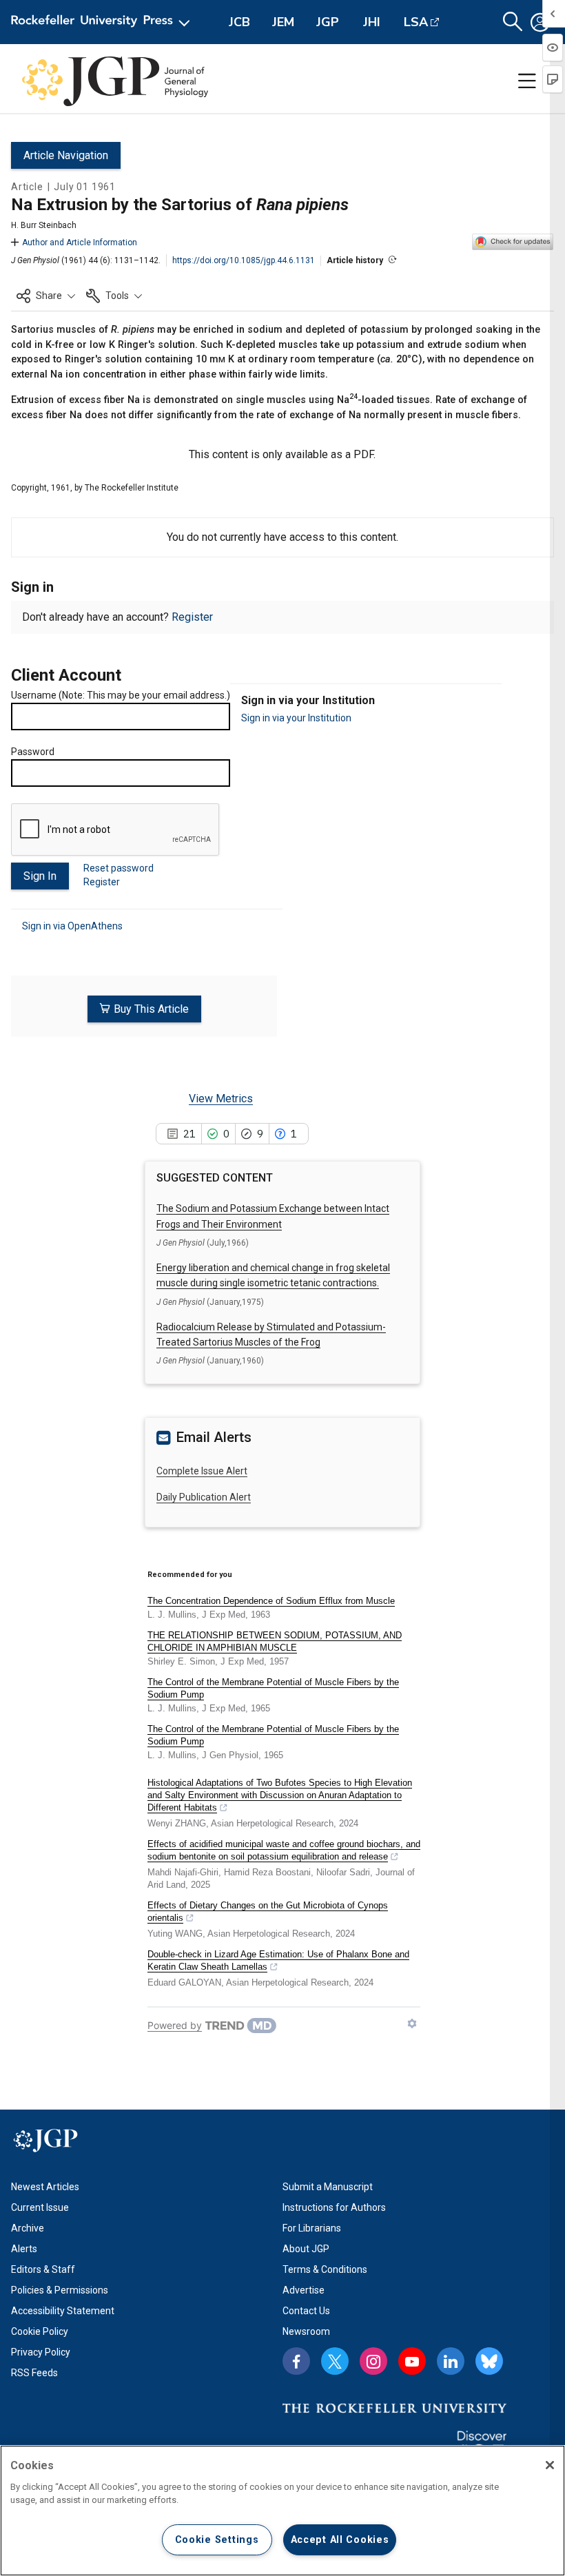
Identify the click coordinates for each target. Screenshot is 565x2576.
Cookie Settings (217, 2540)
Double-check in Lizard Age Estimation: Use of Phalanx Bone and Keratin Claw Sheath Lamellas (278, 1960)
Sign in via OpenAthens (72, 926)
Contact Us (306, 2311)
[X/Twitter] (335, 2361)
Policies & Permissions (60, 2290)
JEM (283, 22)
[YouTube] (412, 2361)
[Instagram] (373, 2361)
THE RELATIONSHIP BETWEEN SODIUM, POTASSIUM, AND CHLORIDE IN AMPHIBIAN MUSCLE (275, 1641)
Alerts (24, 2249)
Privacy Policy (41, 2352)
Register (192, 617)
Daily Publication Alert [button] (204, 1497)
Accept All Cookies (340, 2540)
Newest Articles (45, 2187)
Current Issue (40, 2207)
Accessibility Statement (63, 2311)
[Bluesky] (489, 2361)
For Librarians (312, 2228)
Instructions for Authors (334, 2207)
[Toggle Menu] (527, 81)
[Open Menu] (103, 22)
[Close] (550, 2465)
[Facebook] (296, 2361)
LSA (416, 22)
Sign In (40, 876)
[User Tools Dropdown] (540, 22)
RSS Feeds (34, 2373)
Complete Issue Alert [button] (202, 1471)
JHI (372, 22)
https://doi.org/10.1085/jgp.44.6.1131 (244, 260)
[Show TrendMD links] (412, 2023)
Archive (28, 2228)
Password (33, 752)
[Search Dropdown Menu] (513, 22)
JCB (239, 22)
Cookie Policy (40, 2331)
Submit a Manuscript (328, 2187)
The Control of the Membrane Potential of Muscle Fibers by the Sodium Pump (273, 1688)
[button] (46, 296)
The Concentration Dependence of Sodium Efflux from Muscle (271, 1601)
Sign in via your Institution (296, 718)
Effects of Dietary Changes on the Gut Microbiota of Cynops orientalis (268, 1912)
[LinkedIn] (451, 2361)
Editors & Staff (43, 2269)
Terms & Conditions (325, 2269)
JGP (328, 22)
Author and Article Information (80, 243)
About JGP (306, 2249)
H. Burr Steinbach (44, 225)
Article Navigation (66, 155)
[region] (282, 2511)
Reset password (119, 868)
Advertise (304, 2290)
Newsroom (306, 2331)
